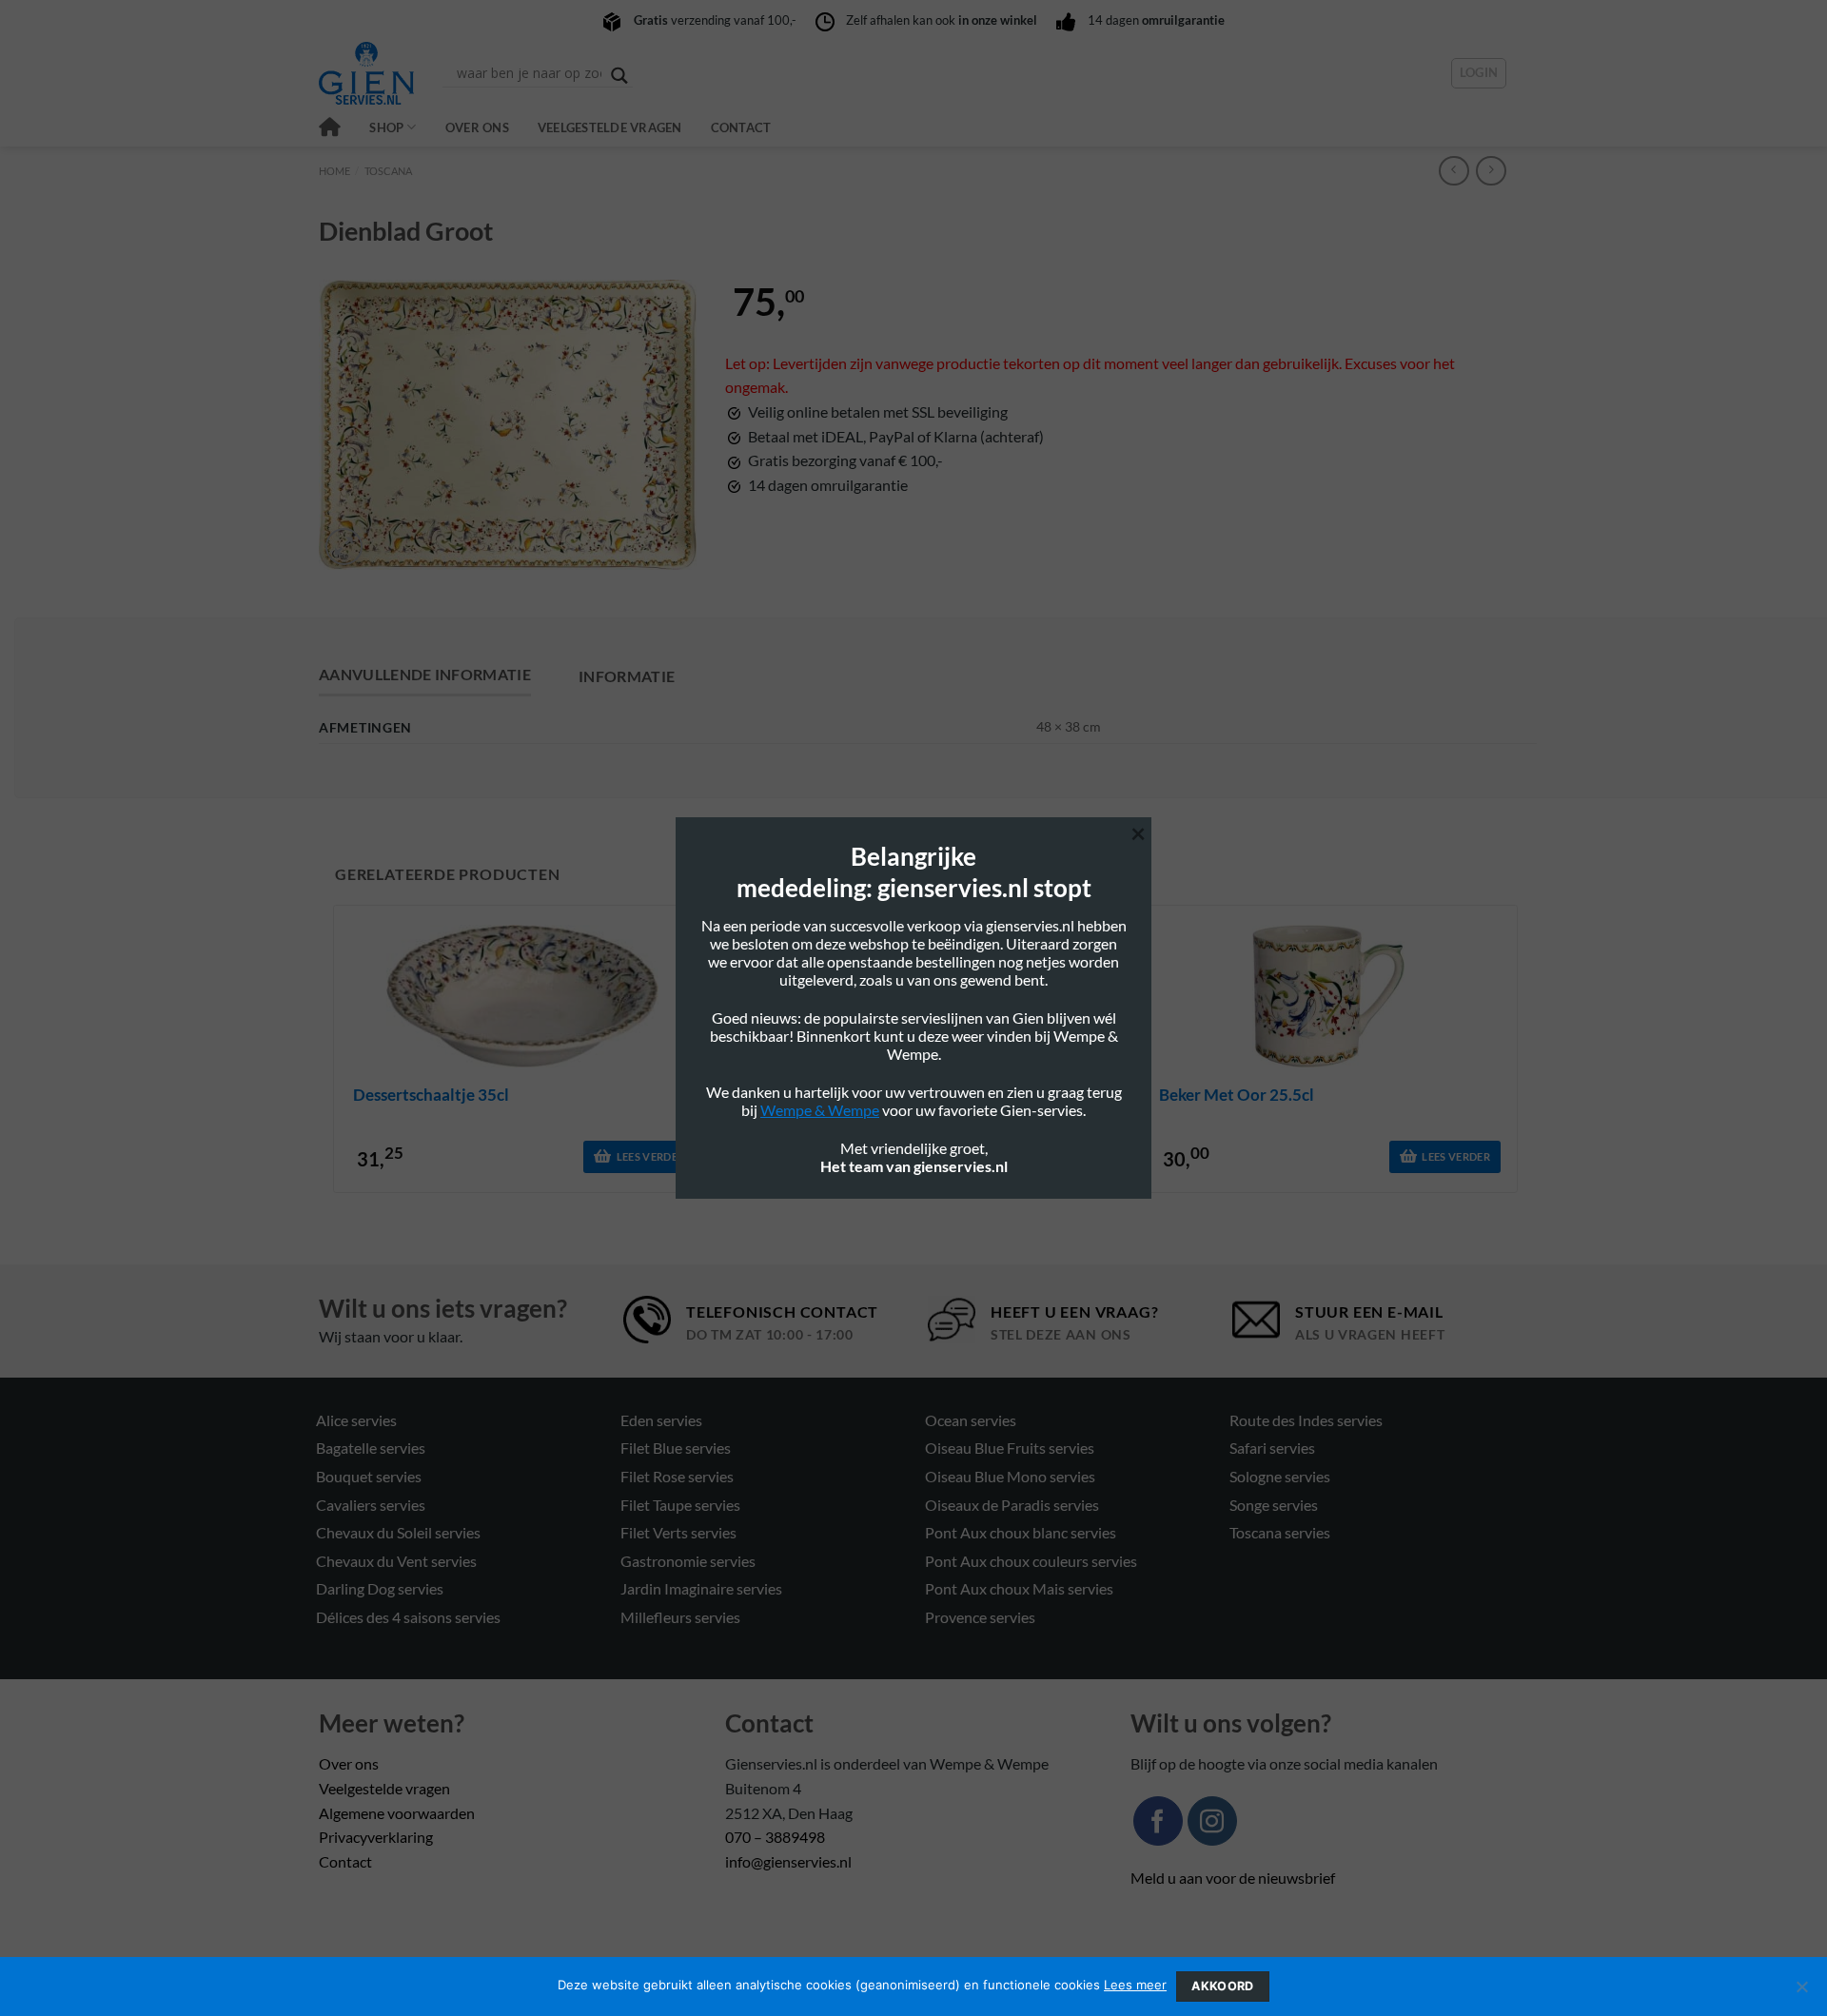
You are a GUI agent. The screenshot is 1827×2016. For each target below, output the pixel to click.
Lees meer (1135, 1985)
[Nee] (1801, 1992)
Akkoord (1223, 1986)
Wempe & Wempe (820, 1110)
